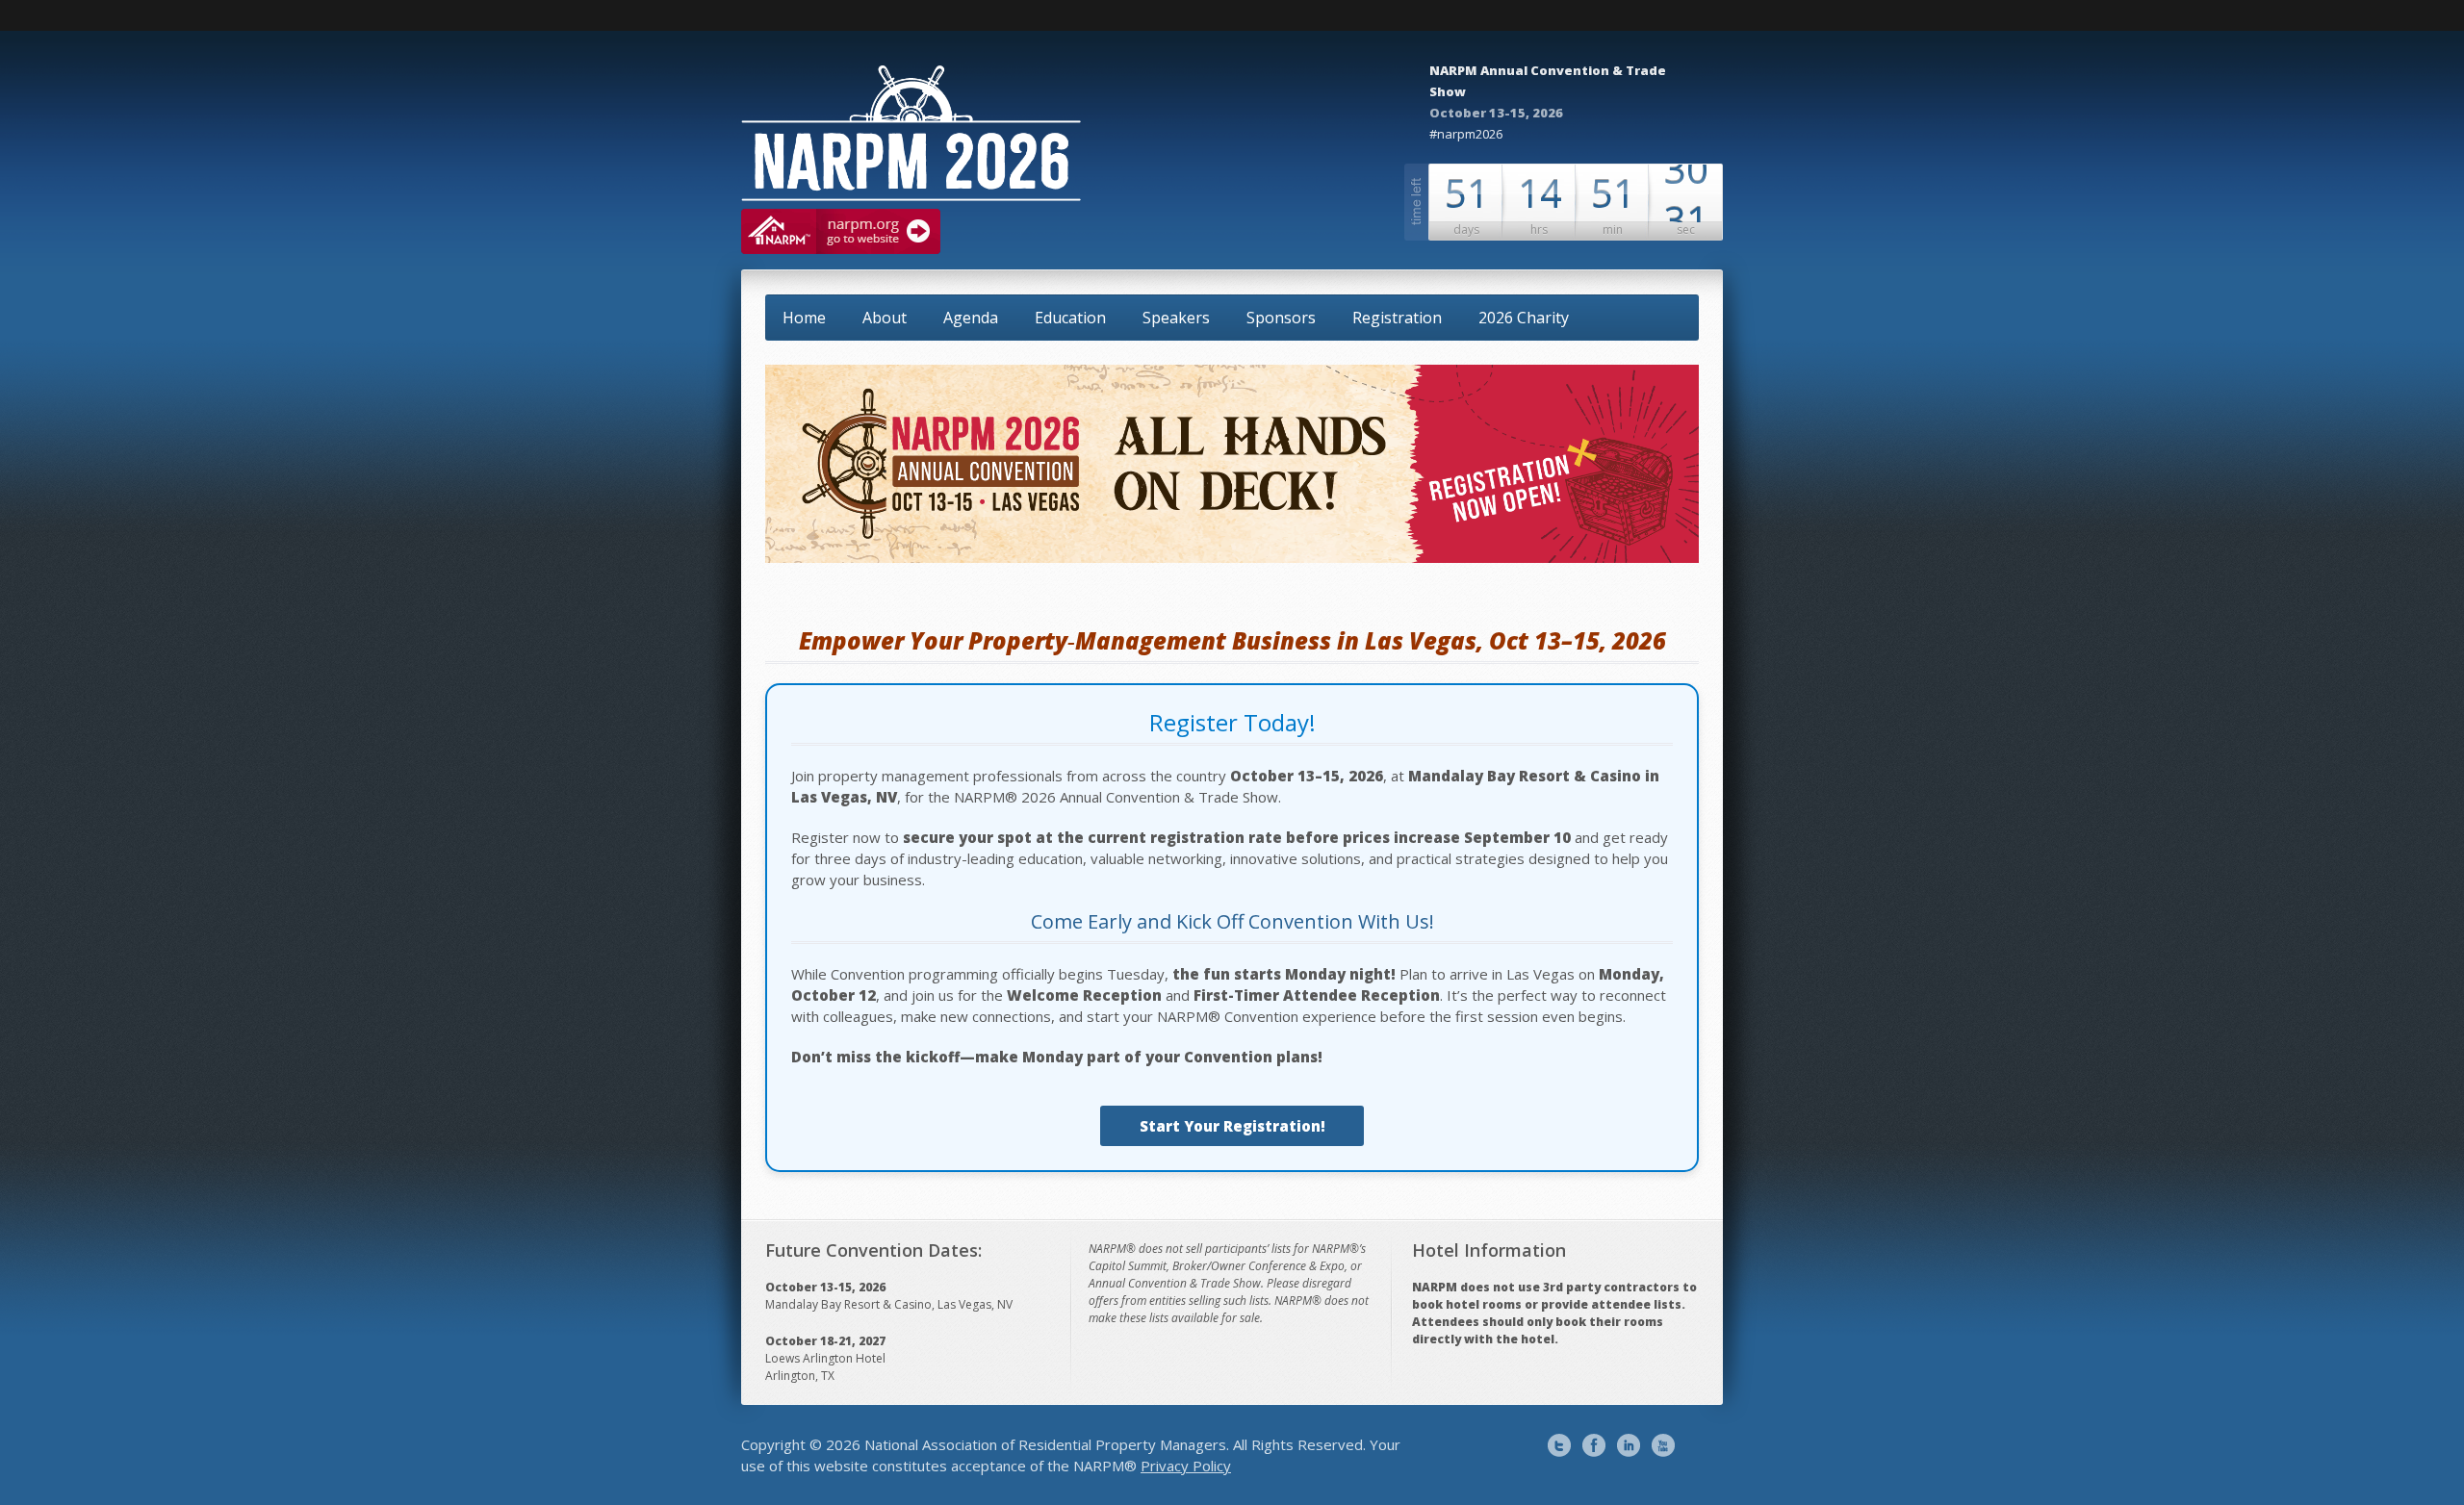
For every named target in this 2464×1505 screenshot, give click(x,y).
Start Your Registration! (1232, 1126)
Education (1070, 318)
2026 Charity (1524, 318)
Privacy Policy (1186, 1466)
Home (804, 318)
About (885, 318)
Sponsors (1281, 318)
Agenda (971, 318)
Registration (1397, 318)
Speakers (1176, 318)
